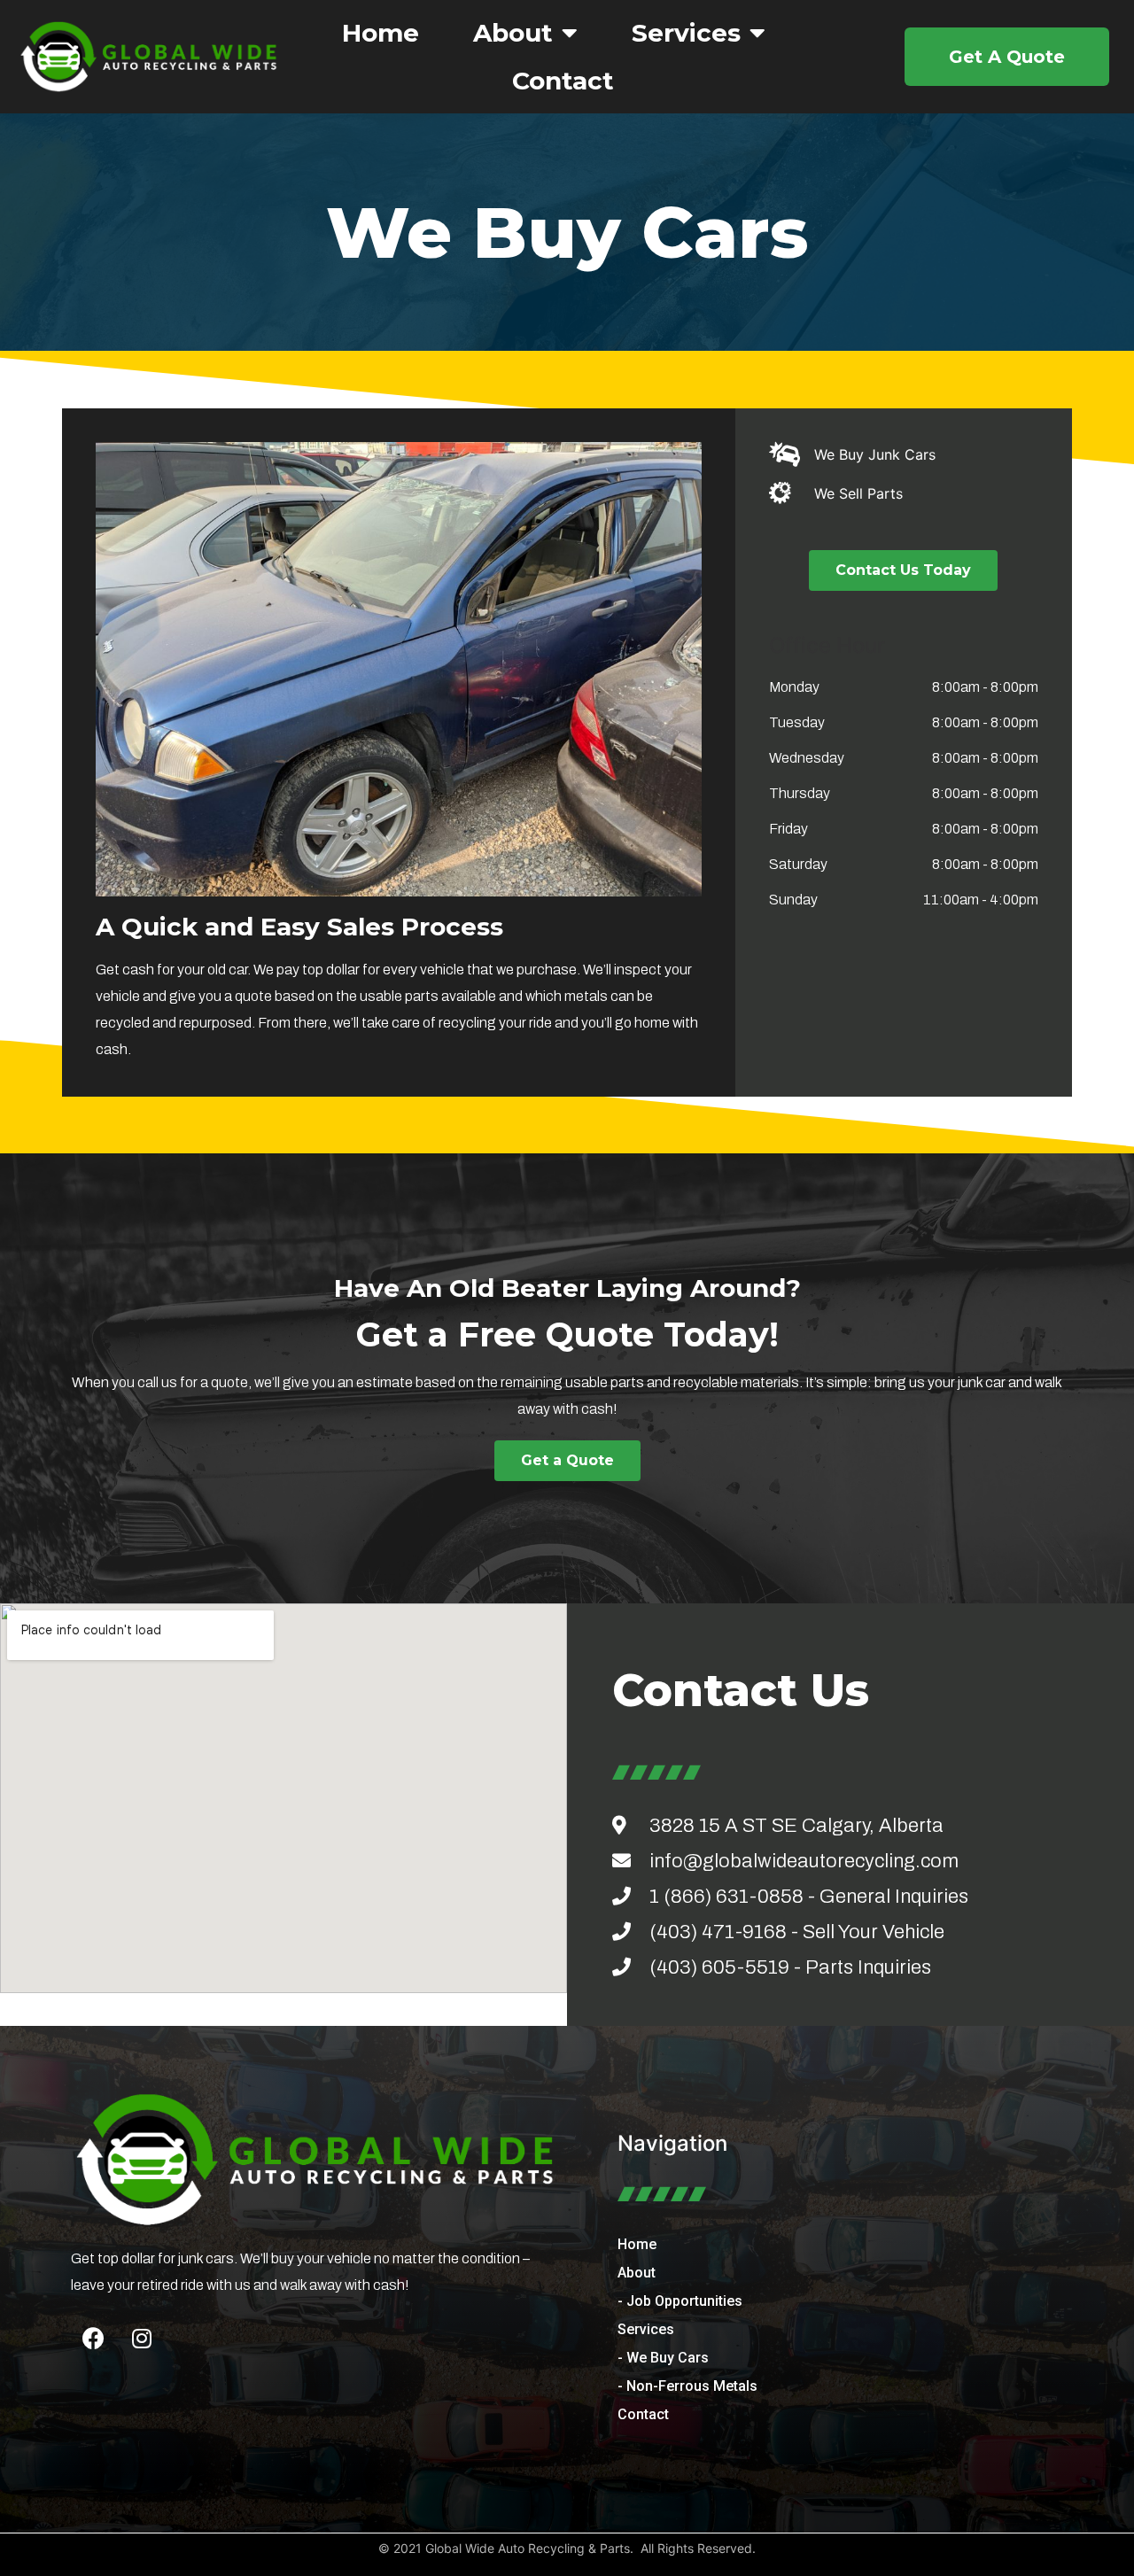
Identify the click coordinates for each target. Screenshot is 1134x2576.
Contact (563, 81)
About (513, 33)
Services (686, 33)
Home (381, 33)
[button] (1007, 57)
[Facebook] (93, 2339)
